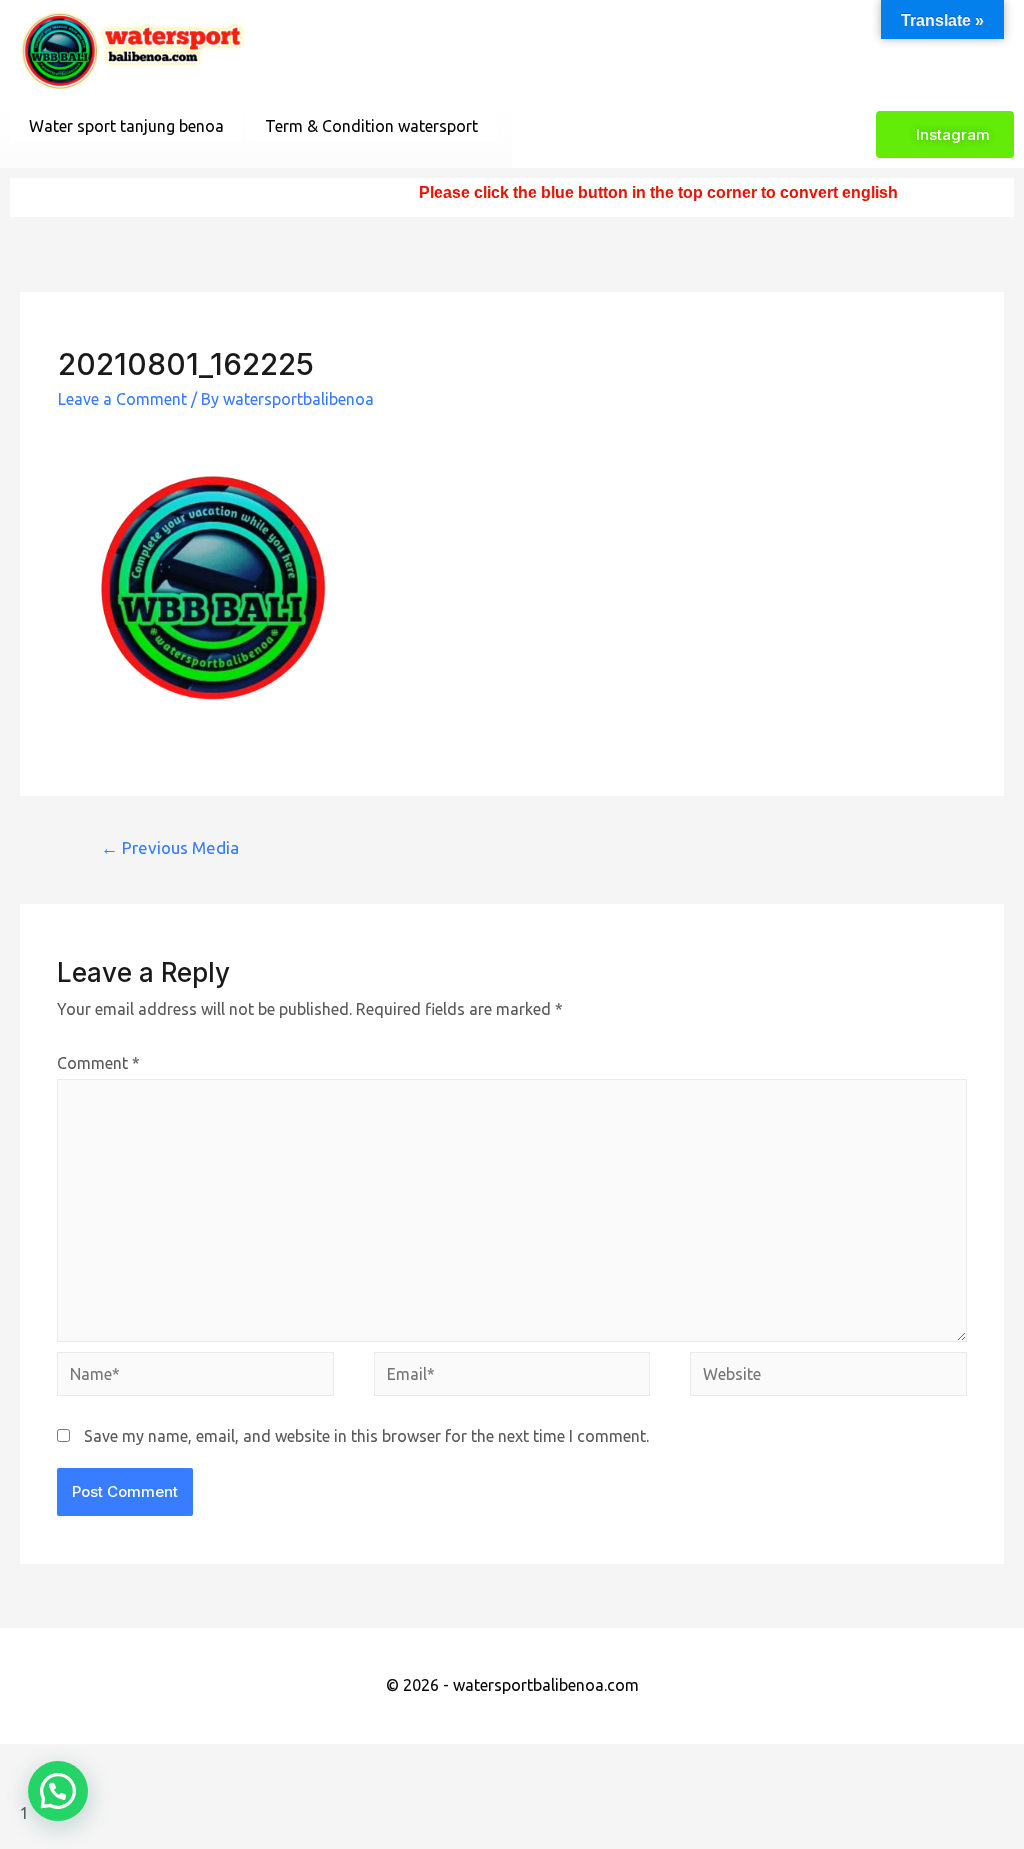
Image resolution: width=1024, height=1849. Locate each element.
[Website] (828, 1377)
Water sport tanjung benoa (126, 126)
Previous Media (170, 847)
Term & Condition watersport (371, 126)
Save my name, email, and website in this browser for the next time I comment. (366, 1436)
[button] (58, 1791)
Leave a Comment (122, 399)
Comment (98, 1063)
